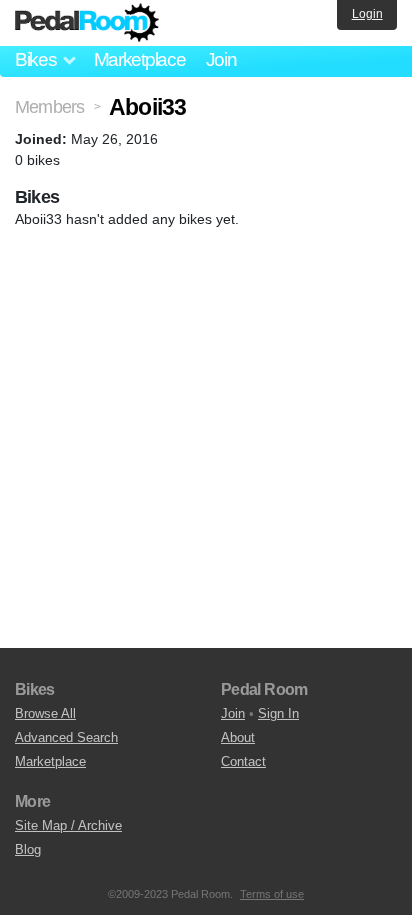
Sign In (278, 713)
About (238, 737)
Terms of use (272, 894)
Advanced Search (66, 737)
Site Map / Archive (68, 825)
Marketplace (140, 59)
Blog (28, 849)
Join (221, 59)
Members (49, 107)
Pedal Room (87, 23)
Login (367, 14)
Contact (243, 761)
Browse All (45, 713)
